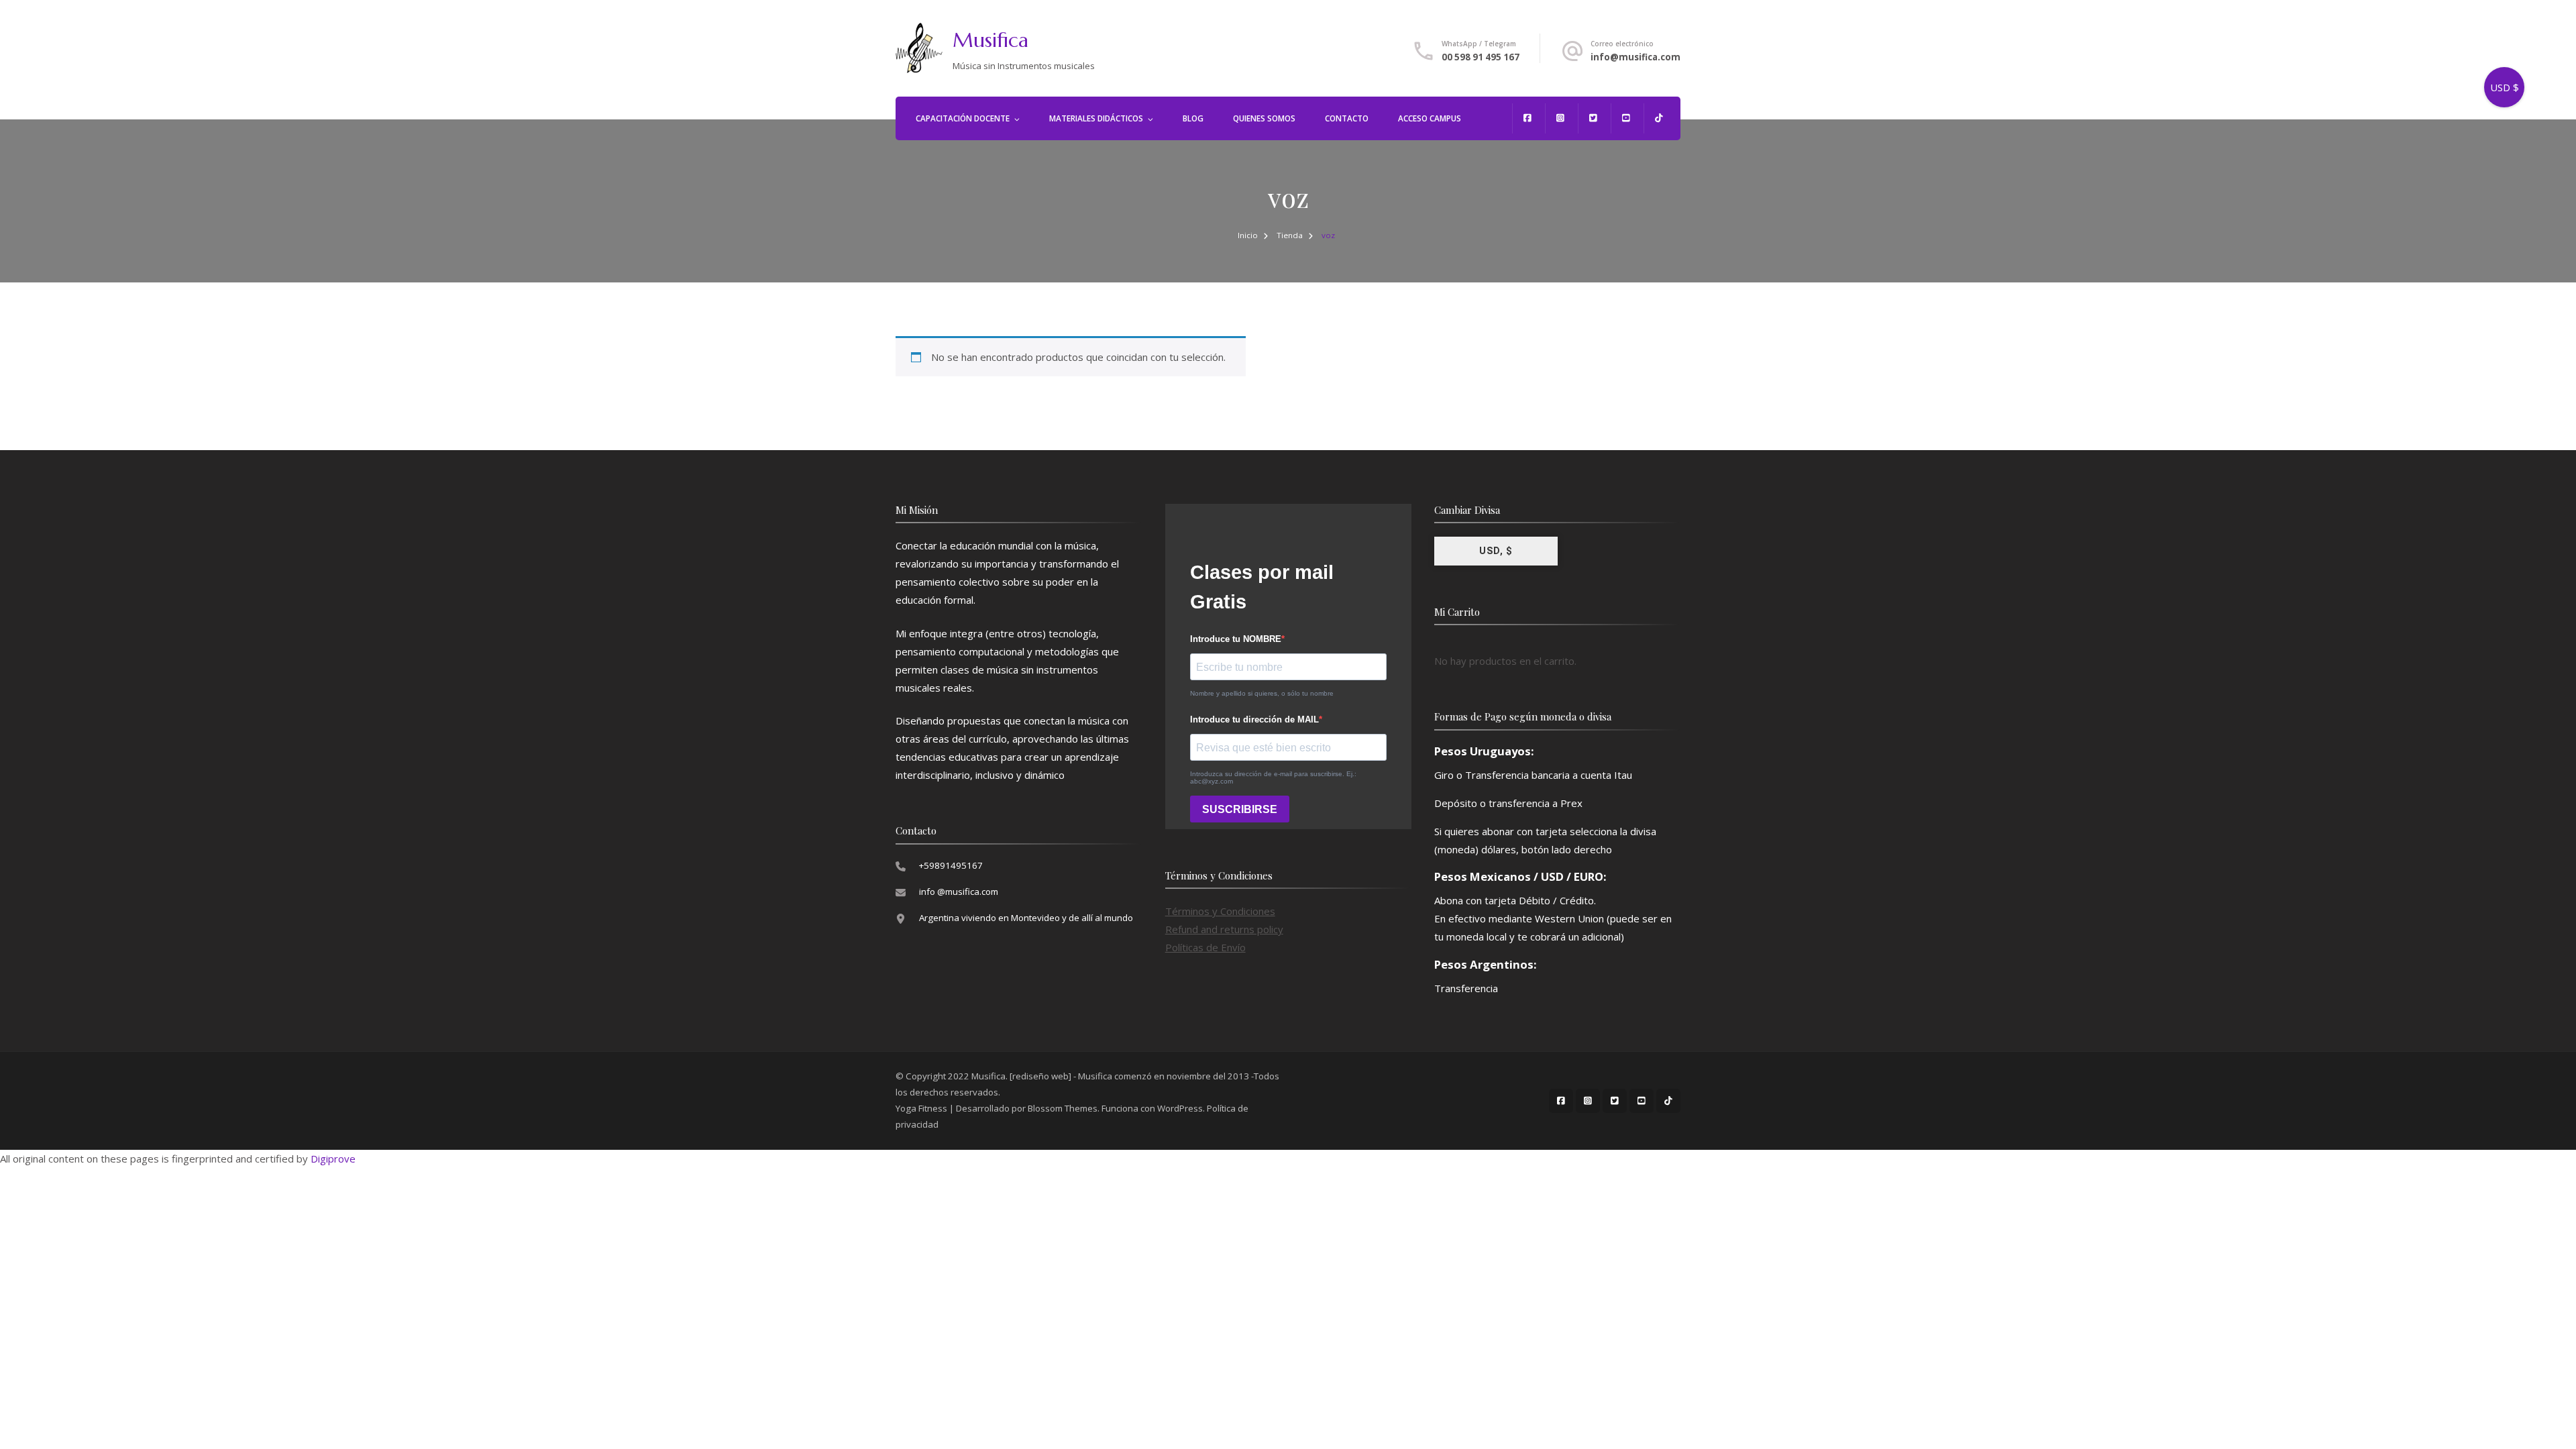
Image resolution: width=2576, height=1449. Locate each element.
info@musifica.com (1635, 57)
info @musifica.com (959, 892)
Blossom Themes (1063, 1108)
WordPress (1180, 1108)
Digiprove (333, 1159)
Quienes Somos (1264, 118)
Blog (1193, 118)
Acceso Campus (1430, 118)
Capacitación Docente (963, 118)
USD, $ (1496, 551)
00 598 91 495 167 (1481, 57)
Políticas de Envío (1205, 947)
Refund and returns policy (1224, 929)
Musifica (990, 40)
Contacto (1347, 118)
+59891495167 (951, 865)
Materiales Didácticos (1096, 118)
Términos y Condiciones (1220, 911)
